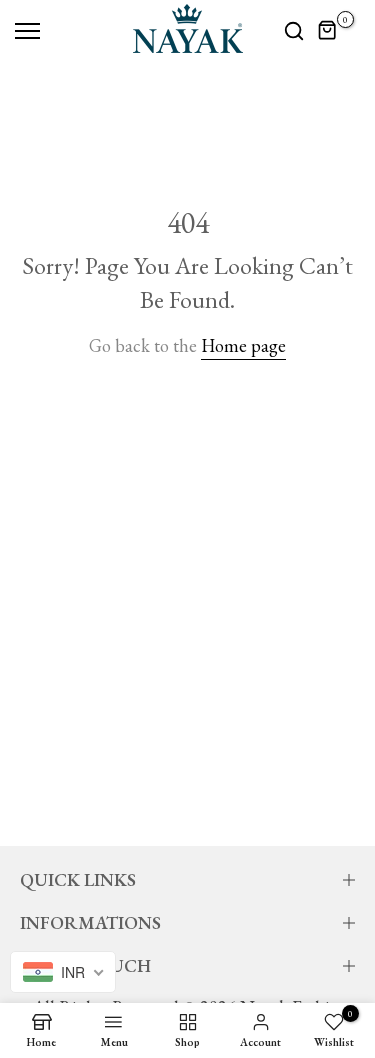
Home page (243, 345)
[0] (328, 31)
